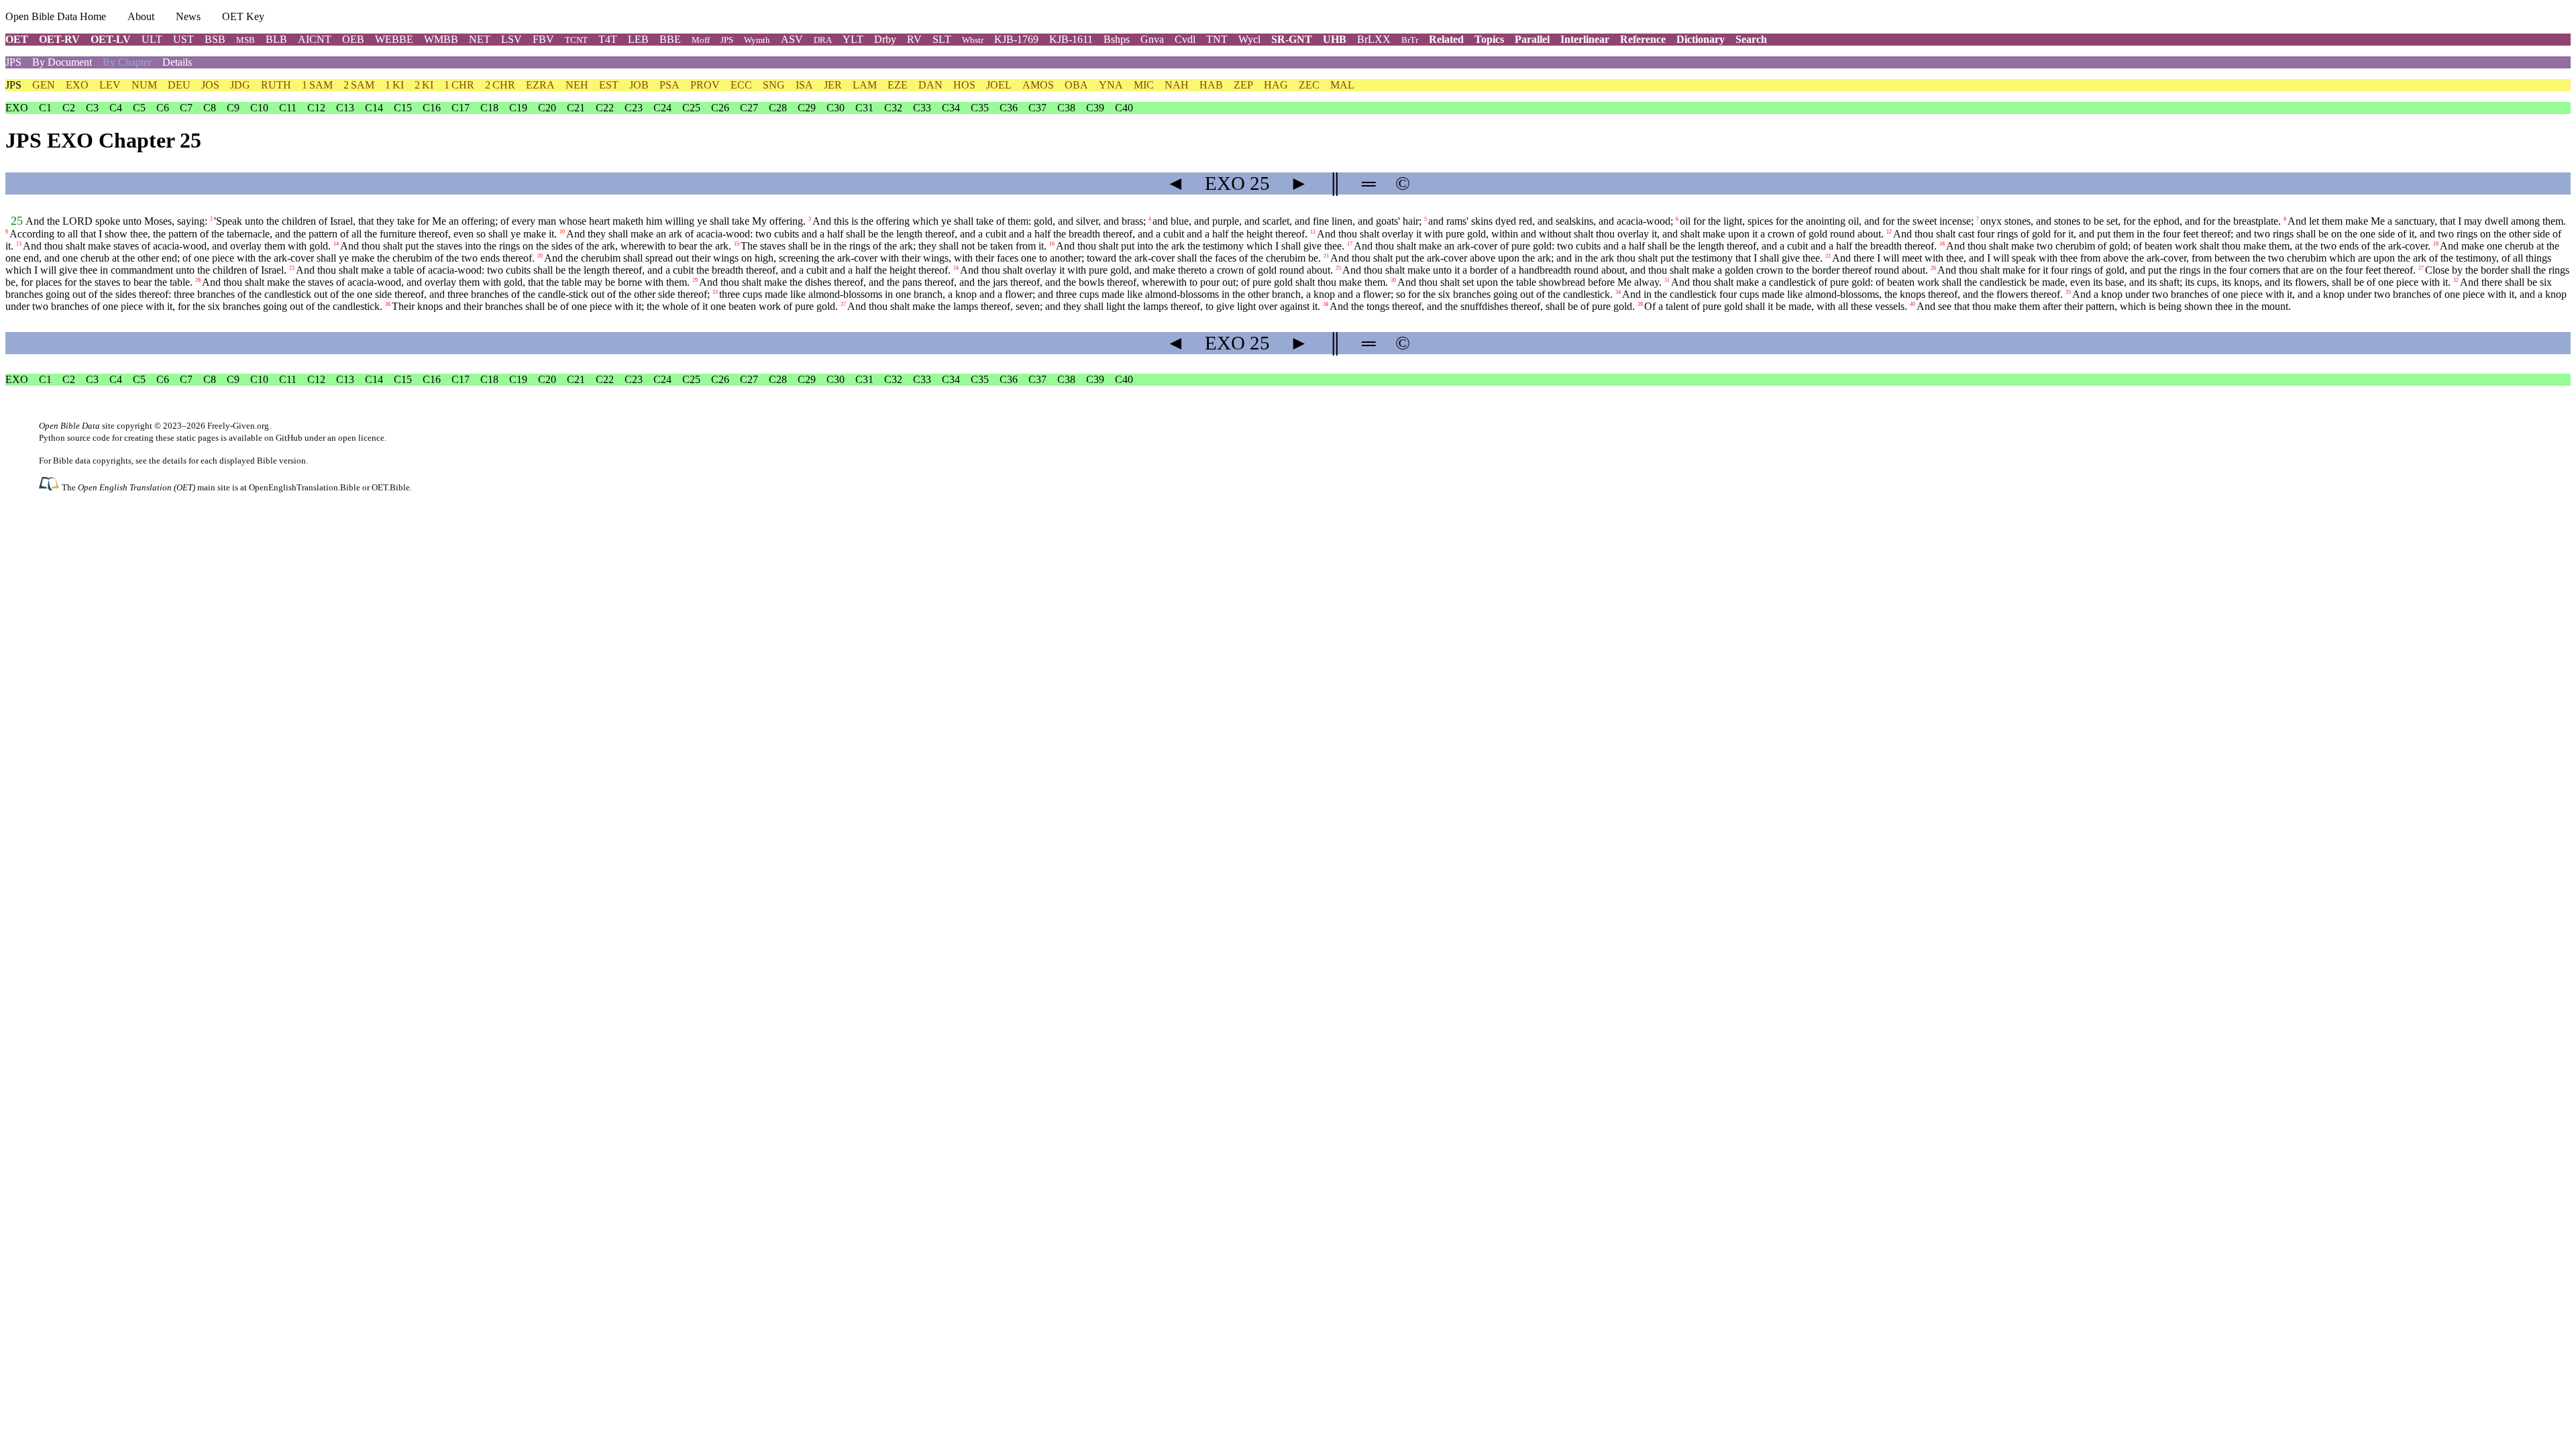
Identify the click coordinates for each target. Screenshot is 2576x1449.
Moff (701, 40)
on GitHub (283, 438)
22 (1828, 256)
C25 (691, 108)
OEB (353, 39)
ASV (792, 39)
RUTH (276, 85)
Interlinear (1585, 39)
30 (1393, 280)
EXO (77, 85)
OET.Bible (391, 487)
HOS (964, 85)
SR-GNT (1292, 39)
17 (1350, 244)
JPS (727, 40)
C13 (345, 108)
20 (540, 256)
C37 (1037, 108)
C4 (116, 108)
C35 (980, 108)
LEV (110, 85)
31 (1667, 280)
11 (1313, 232)
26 (1933, 268)
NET (480, 39)
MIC (1144, 85)
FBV (543, 39)
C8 (210, 108)
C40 (1124, 108)
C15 (403, 108)
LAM (865, 85)
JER (833, 85)
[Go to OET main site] (50, 487)
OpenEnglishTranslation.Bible (305, 487)
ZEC (1309, 85)
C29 (807, 108)
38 (1326, 304)
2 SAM (359, 85)
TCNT (576, 40)
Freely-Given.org (238, 426)
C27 (749, 108)
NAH (1177, 85)
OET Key (243, 16)
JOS (210, 85)
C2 (69, 108)
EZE (898, 85)
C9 (233, 108)
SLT (942, 39)
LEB (638, 39)
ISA (804, 85)
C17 (461, 108)
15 (737, 244)
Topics (1489, 39)
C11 (288, 108)
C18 (489, 108)
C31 (864, 108)
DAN (930, 85)
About (141, 16)
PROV (705, 85)
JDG (240, 85)
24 (956, 268)
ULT (152, 39)
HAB (1211, 85)
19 (2436, 244)
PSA (669, 85)
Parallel (1532, 39)
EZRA (540, 85)
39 (1640, 304)
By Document (62, 62)
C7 (186, 108)
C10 (259, 108)
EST (609, 85)
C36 (1009, 108)
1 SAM (317, 85)
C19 (518, 108)
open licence (361, 438)
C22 (605, 108)
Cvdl (1185, 39)
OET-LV (111, 39)
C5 (139, 108)
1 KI (394, 85)
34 (1618, 292)
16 (1052, 244)
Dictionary (1701, 39)
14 (336, 244)
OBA (1076, 85)
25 (17, 221)
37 (843, 304)
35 (2068, 292)
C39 (1095, 108)
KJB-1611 (1071, 39)
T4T (608, 39)
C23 (634, 108)
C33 (922, 108)
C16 (432, 108)
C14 (374, 108)
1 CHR (459, 85)
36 (388, 304)
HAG (1276, 85)
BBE (670, 39)
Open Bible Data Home (56, 16)
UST (183, 39)
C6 (163, 108)
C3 (92, 108)
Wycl (1249, 39)
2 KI (424, 85)
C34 (951, 108)
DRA (823, 40)
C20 (547, 108)
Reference (1643, 39)
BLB (276, 39)
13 (19, 244)
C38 (1066, 108)
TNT (1217, 39)
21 (1326, 256)
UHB (1335, 39)
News (188, 16)
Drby (885, 39)
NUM (144, 85)
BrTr (1410, 40)
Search (1751, 39)
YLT (853, 39)
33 (715, 292)
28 (198, 280)
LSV (512, 39)
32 (2456, 280)
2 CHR (500, 85)
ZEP (1243, 85)
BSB (215, 39)
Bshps (1117, 39)
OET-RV (59, 39)
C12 (316, 108)
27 (2421, 268)
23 (292, 268)
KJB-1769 (1016, 39)
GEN (44, 85)
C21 (576, 108)
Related (1446, 39)
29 (695, 280)
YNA (1111, 85)
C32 (893, 108)
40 (1913, 304)
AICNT (315, 39)
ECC (741, 85)
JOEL (999, 85)
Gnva (1152, 39)
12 (1889, 232)
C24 (662, 108)
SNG (774, 85)
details (174, 461)
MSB (246, 40)
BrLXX (1374, 39)
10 (562, 232)
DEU (179, 85)
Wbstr (973, 40)
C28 (778, 108)
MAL (1342, 85)
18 (1942, 244)
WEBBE (394, 39)
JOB (639, 85)
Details (177, 62)
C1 (45, 108)
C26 (720, 108)
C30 (836, 108)
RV (914, 39)
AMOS (1038, 85)
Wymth (757, 40)
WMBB (441, 39)
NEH (577, 85)
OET (17, 39)
